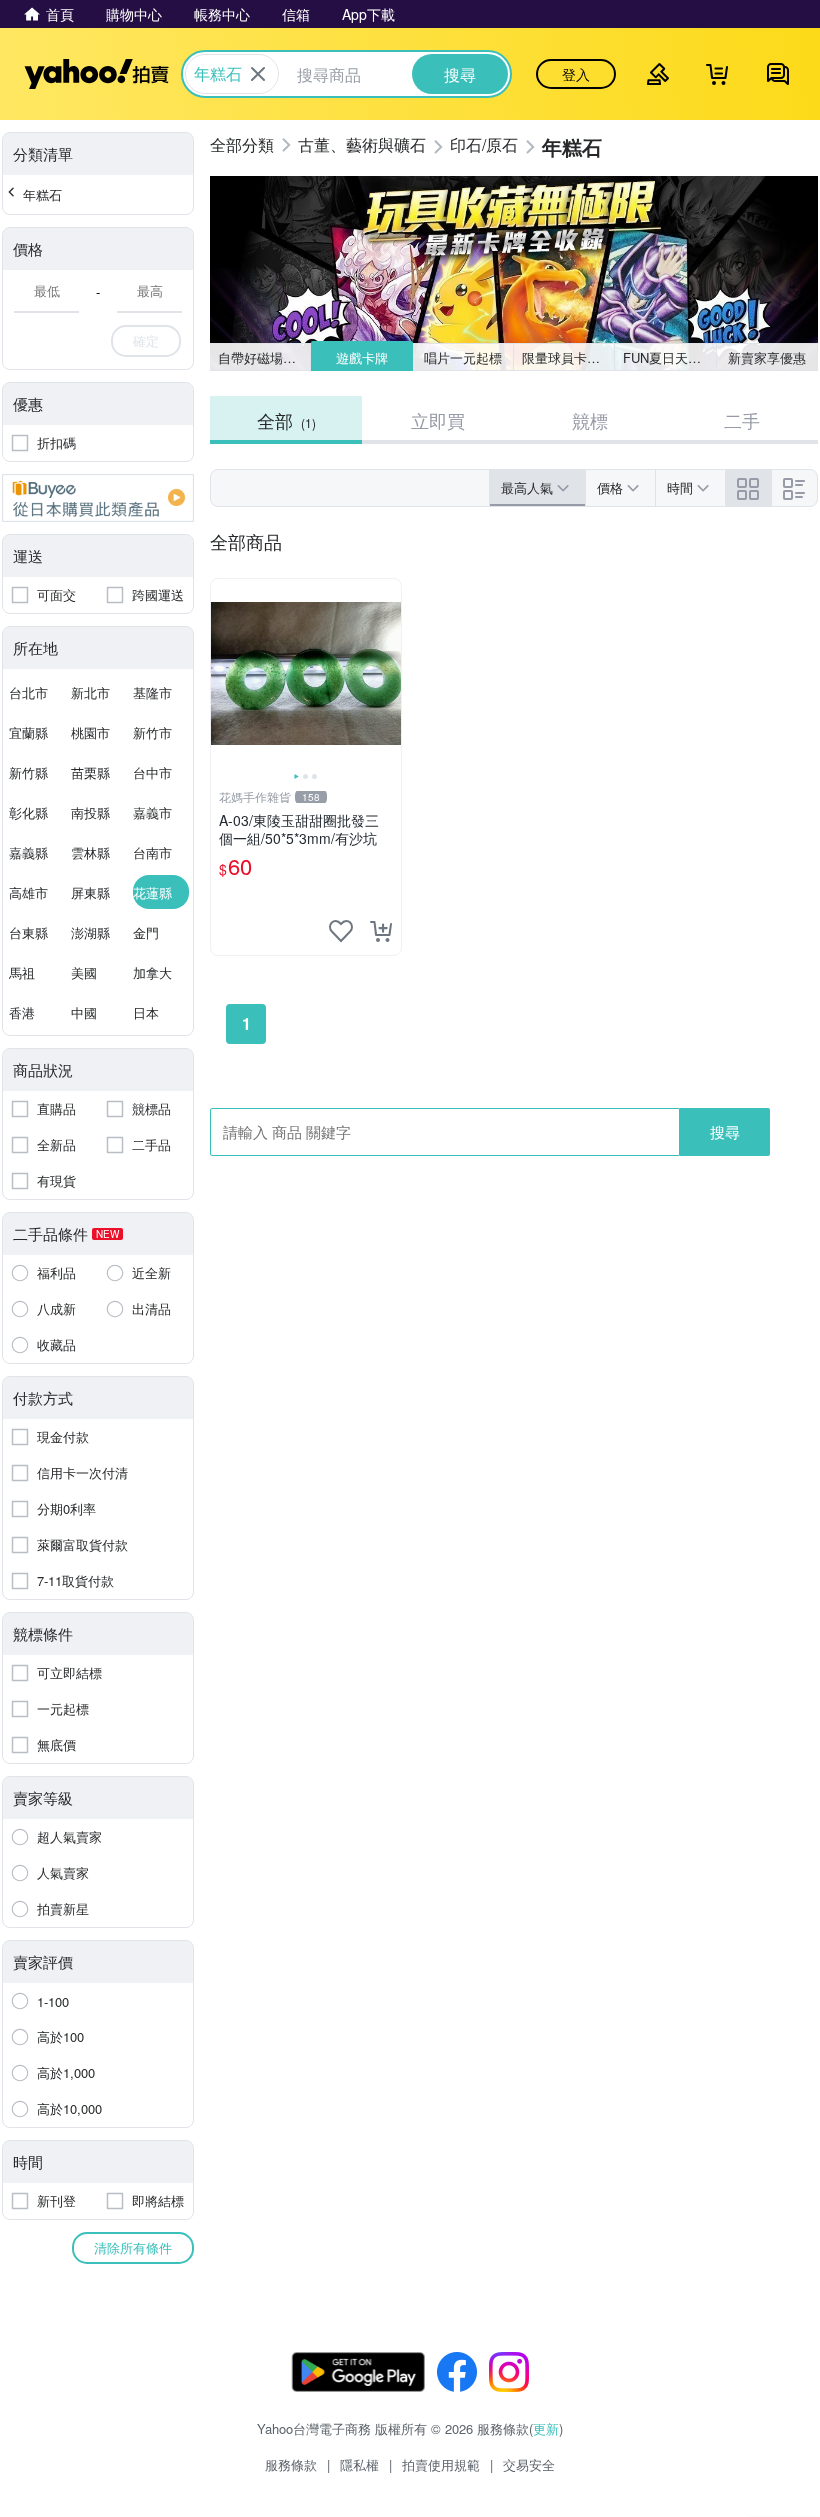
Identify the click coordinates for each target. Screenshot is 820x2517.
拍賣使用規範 (441, 2464)
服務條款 (291, 2464)
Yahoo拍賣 (96, 74)
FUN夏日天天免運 (669, 357)
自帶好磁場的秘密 (264, 357)
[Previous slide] (224, 674)
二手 (742, 420)
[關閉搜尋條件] (258, 74)
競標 (590, 420)
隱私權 (359, 2464)
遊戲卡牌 (362, 357)
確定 (146, 340)
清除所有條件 (133, 2247)
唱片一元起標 (463, 357)
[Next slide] (388, 674)
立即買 (438, 420)
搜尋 (725, 1131)
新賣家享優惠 (767, 357)
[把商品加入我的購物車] (381, 931)
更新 (546, 2428)
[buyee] (98, 498)
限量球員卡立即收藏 (568, 357)
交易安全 (529, 2464)
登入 (576, 74)
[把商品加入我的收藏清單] (341, 931)
